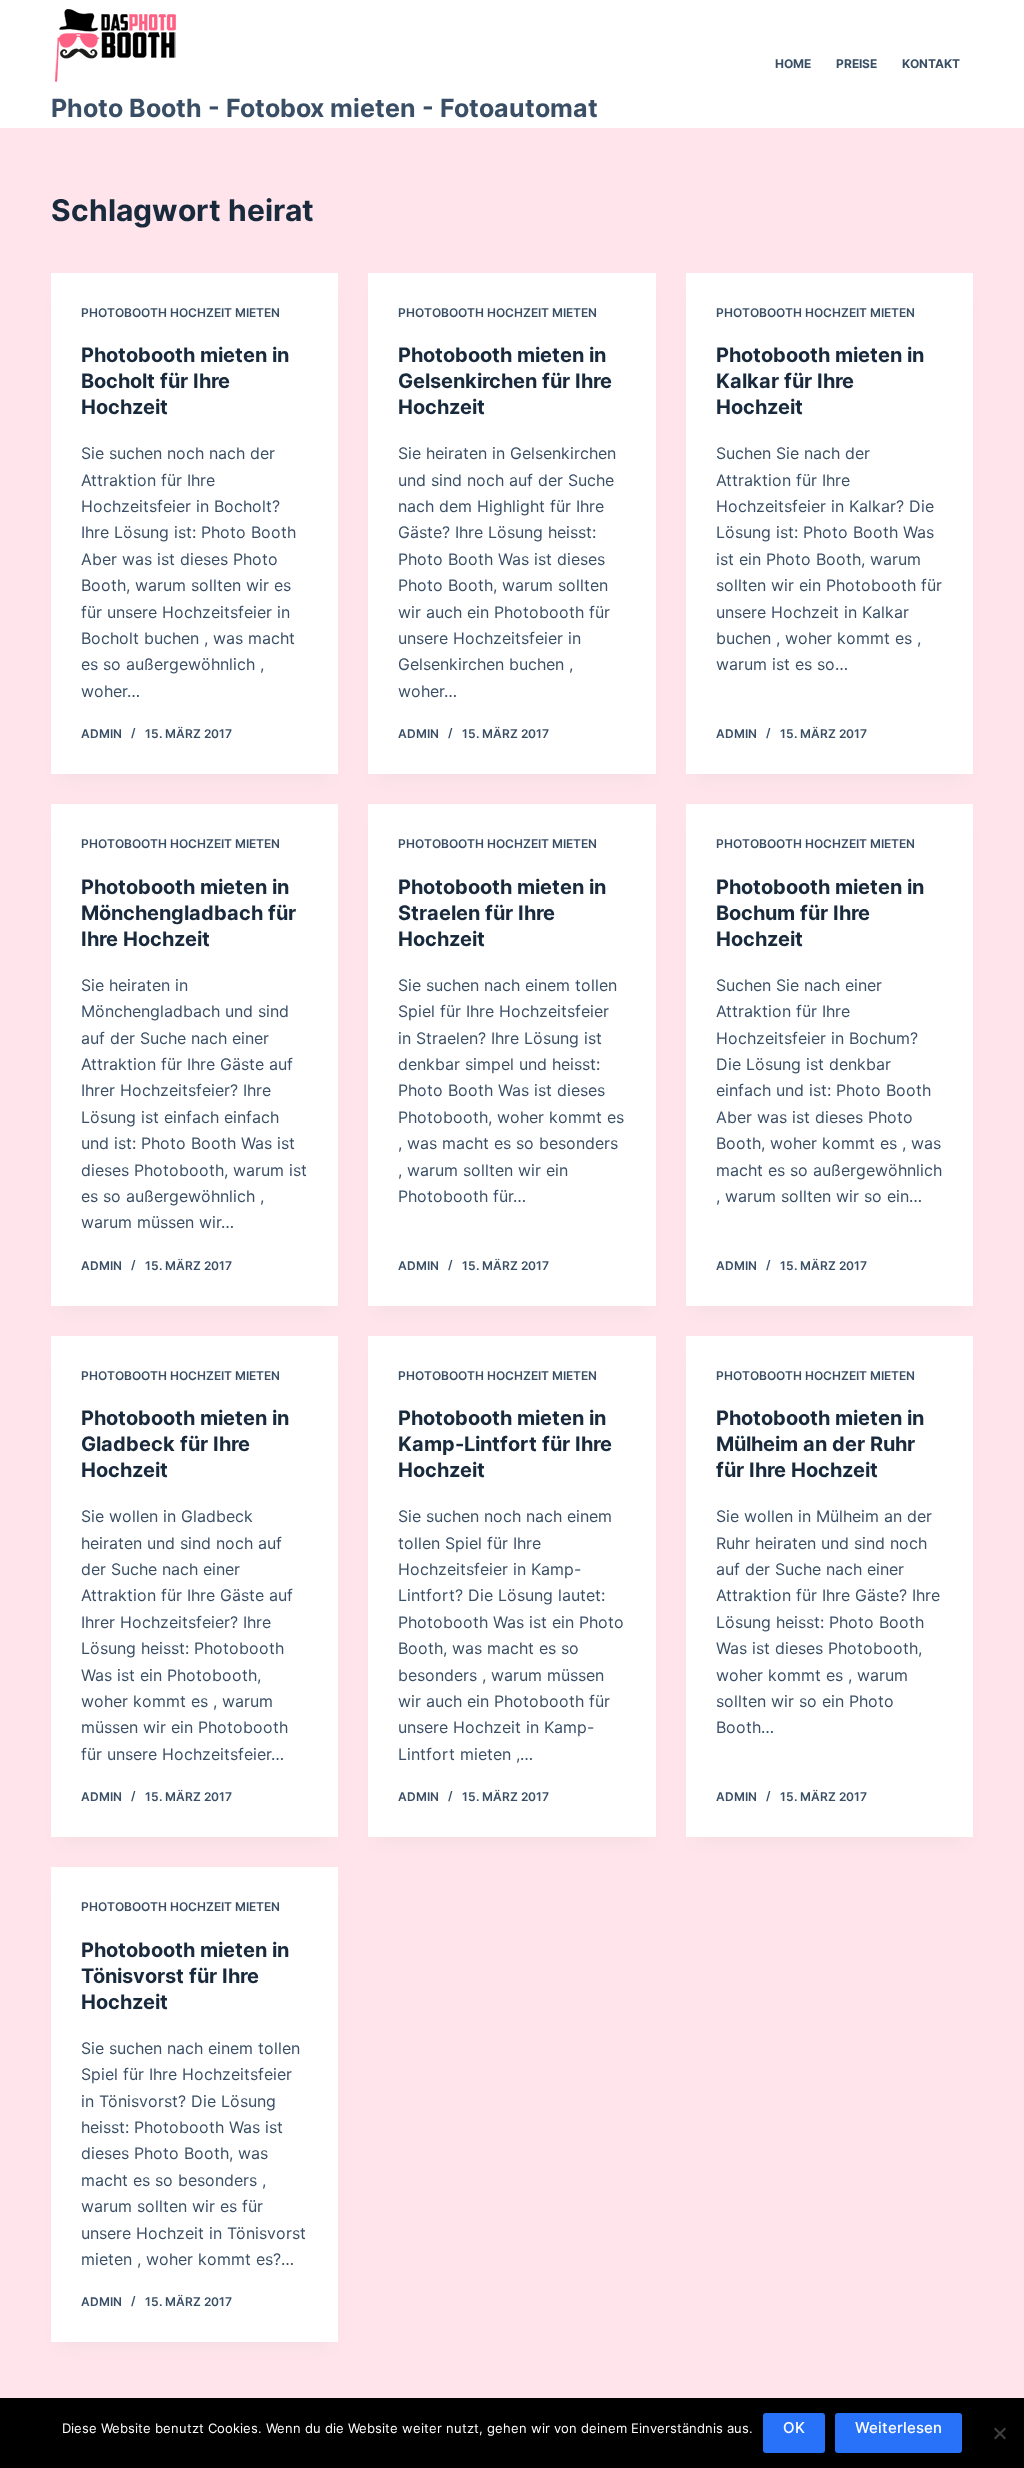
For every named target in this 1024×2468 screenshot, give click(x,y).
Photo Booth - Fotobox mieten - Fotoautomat (324, 108)
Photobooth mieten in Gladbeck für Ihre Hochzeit (185, 1444)
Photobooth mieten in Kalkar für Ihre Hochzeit (820, 381)
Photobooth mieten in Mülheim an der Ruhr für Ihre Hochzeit (820, 1444)
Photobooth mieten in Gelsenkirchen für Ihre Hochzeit (505, 381)
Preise (856, 63)
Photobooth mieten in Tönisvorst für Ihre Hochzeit (185, 1976)
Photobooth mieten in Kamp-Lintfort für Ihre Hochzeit (505, 1444)
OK (794, 2427)
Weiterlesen (898, 2427)
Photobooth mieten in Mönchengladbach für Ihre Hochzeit (188, 913)
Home (793, 63)
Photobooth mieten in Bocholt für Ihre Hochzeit (185, 381)
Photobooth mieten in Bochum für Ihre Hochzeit (820, 913)
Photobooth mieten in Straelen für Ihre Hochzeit (502, 913)
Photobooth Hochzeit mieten (180, 312)
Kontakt (931, 63)
